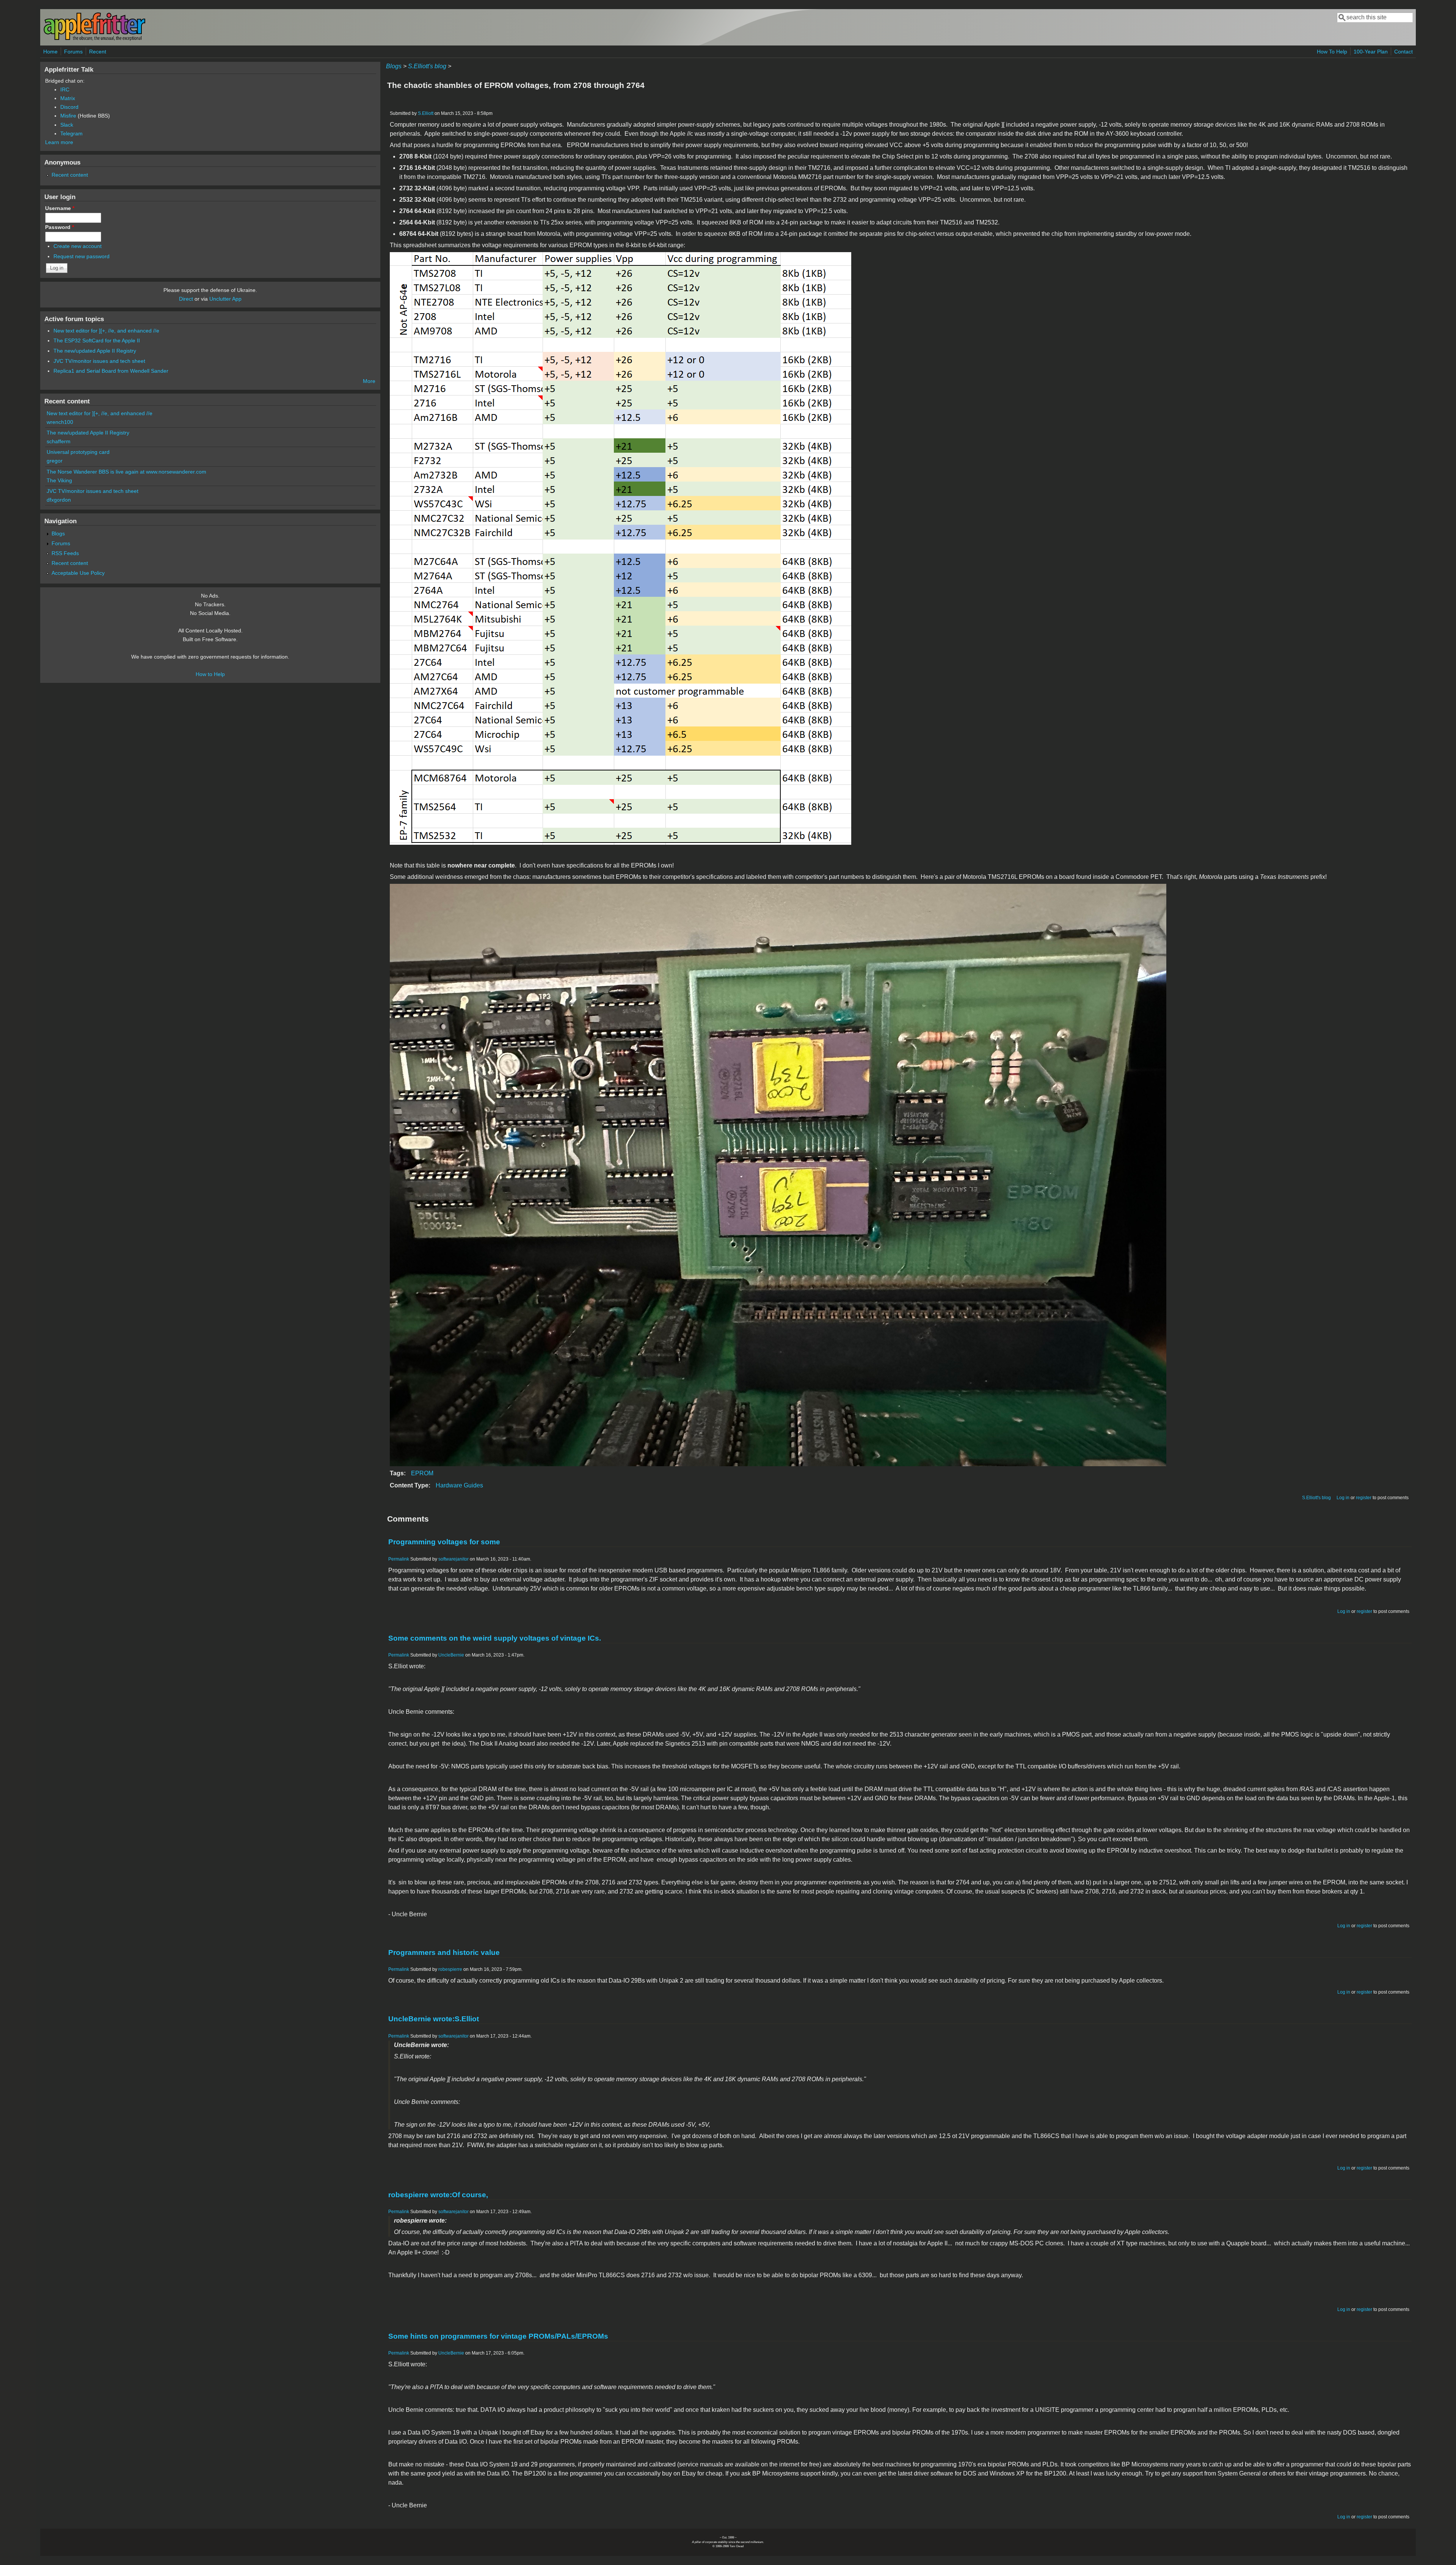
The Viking (59, 480)
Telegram (71, 133)
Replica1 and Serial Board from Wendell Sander (111, 371)
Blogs (394, 66)
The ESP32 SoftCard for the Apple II (97, 340)
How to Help (210, 674)
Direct (186, 299)
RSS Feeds (65, 553)
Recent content (70, 175)
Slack (67, 125)
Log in (1343, 1498)
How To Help (1332, 52)
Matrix (68, 98)
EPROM (422, 1473)
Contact (1403, 52)
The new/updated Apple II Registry (95, 351)
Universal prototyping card (78, 452)
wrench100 (60, 422)
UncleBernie (451, 1655)
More (369, 381)
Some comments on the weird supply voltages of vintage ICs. (495, 1638)
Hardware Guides (459, 1485)
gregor (55, 461)
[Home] (94, 39)
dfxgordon (59, 500)
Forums (73, 52)
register (1364, 1498)
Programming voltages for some (444, 1542)
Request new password (82, 256)
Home (50, 52)
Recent (98, 52)
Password (60, 227)
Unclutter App (225, 299)
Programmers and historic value (444, 1952)
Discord (69, 107)
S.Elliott (426, 113)
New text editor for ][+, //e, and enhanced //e (106, 331)
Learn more (59, 142)
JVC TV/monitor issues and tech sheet (99, 361)
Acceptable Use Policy (78, 573)
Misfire (68, 116)
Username (60, 208)
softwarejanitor (453, 1559)
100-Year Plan (1371, 52)
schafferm (59, 441)
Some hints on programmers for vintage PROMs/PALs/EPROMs (498, 2336)
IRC (65, 89)
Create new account (78, 246)
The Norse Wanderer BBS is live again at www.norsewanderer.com (126, 472)
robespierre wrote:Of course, (438, 2195)
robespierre (450, 1969)
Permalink (399, 1559)
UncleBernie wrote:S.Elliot (434, 2019)
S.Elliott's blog (427, 66)
